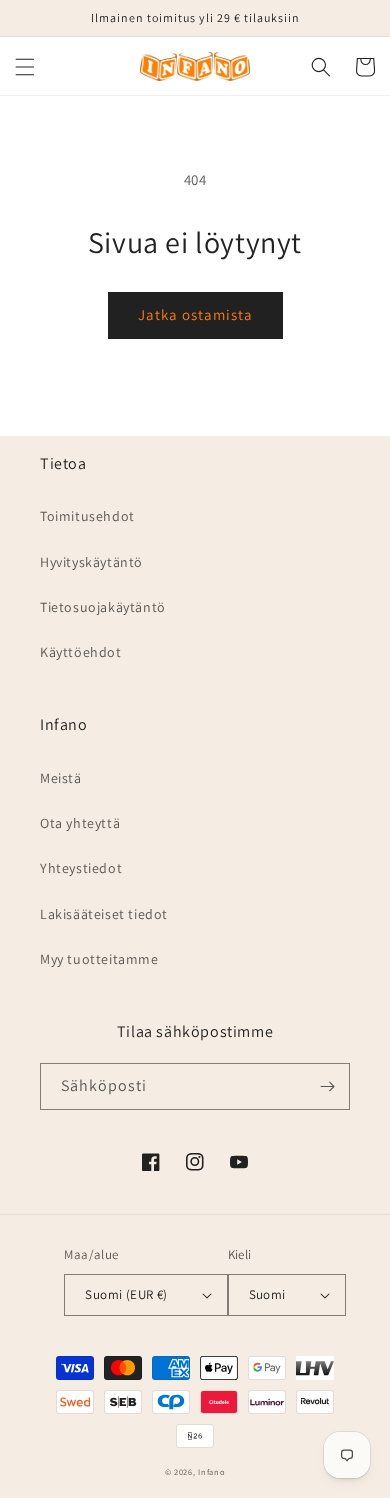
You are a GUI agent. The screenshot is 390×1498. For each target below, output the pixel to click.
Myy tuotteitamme (99, 959)
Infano (211, 1471)
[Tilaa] (327, 1086)
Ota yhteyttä (80, 823)
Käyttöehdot (81, 652)
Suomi (267, 1294)
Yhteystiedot (81, 868)
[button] (25, 67)
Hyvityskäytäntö (91, 562)
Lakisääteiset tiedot (104, 914)
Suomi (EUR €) (126, 1294)
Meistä (61, 778)
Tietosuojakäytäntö (103, 607)
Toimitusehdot (87, 516)
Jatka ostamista (195, 314)
